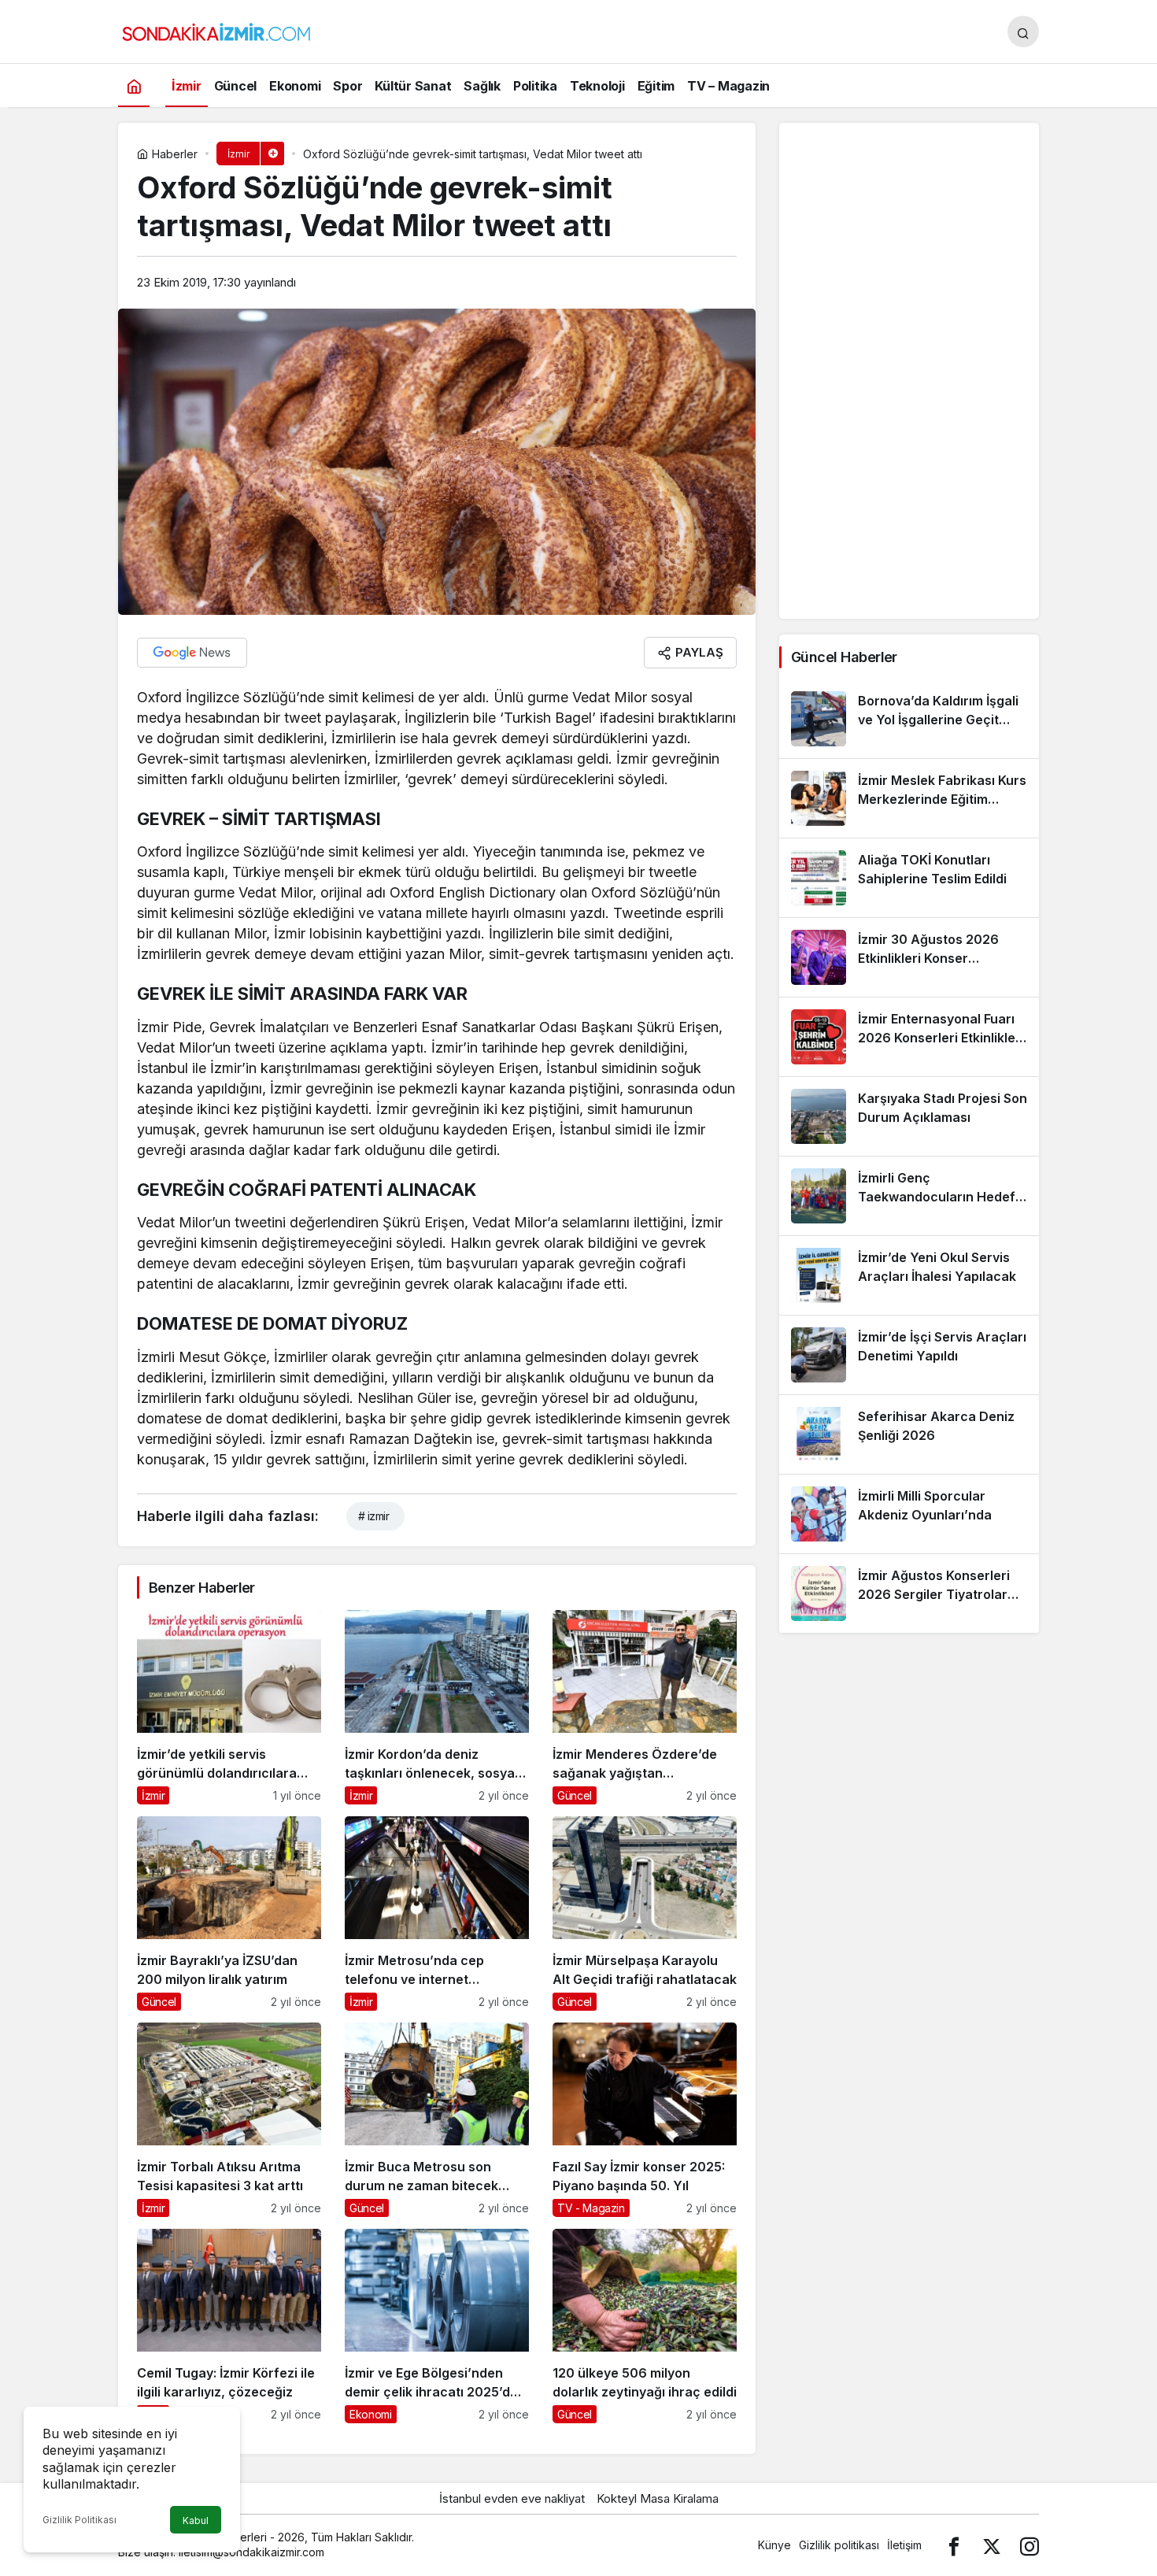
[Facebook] (954, 2545)
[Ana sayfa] (134, 85)
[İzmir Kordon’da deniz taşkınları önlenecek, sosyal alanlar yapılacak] (437, 1707)
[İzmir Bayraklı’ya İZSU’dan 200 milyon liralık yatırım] (229, 1913)
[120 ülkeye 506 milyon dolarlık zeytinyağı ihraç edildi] (645, 2326)
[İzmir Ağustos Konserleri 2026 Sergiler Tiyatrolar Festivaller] (909, 1593)
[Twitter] (992, 2545)
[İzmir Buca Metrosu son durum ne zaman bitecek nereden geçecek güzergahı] (437, 2120)
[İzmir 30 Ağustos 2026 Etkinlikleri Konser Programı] (909, 957)
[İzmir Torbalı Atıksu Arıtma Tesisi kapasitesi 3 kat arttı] (229, 2120)
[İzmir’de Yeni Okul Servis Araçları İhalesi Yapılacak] (909, 1275)
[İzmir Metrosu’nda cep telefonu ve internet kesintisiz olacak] (437, 1913)
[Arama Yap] (1023, 31)
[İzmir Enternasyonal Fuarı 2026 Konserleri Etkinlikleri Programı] (909, 1037)
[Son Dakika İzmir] (216, 30)
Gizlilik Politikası (79, 2520)
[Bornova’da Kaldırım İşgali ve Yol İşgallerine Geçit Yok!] (909, 719)
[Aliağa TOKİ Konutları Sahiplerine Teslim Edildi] (909, 878)
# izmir (373, 1516)
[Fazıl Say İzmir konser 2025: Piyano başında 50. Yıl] (645, 2120)
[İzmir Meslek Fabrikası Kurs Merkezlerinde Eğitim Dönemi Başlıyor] (909, 798)
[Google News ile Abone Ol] (192, 653)
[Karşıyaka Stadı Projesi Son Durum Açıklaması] (909, 1116)
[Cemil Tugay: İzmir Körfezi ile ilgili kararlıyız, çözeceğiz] (229, 2326)
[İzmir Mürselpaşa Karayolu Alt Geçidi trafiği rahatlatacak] (645, 1913)
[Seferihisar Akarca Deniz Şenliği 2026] (909, 1434)
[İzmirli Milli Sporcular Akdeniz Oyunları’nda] (909, 1514)
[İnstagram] (1029, 2545)
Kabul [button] (196, 2520)
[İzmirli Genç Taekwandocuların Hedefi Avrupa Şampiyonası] (909, 1196)
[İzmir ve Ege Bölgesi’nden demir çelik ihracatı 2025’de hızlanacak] (437, 2326)
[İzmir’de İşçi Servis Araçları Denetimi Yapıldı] (909, 1355)
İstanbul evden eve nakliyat (512, 2498)
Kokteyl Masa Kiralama (658, 2498)
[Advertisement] (909, 371)
